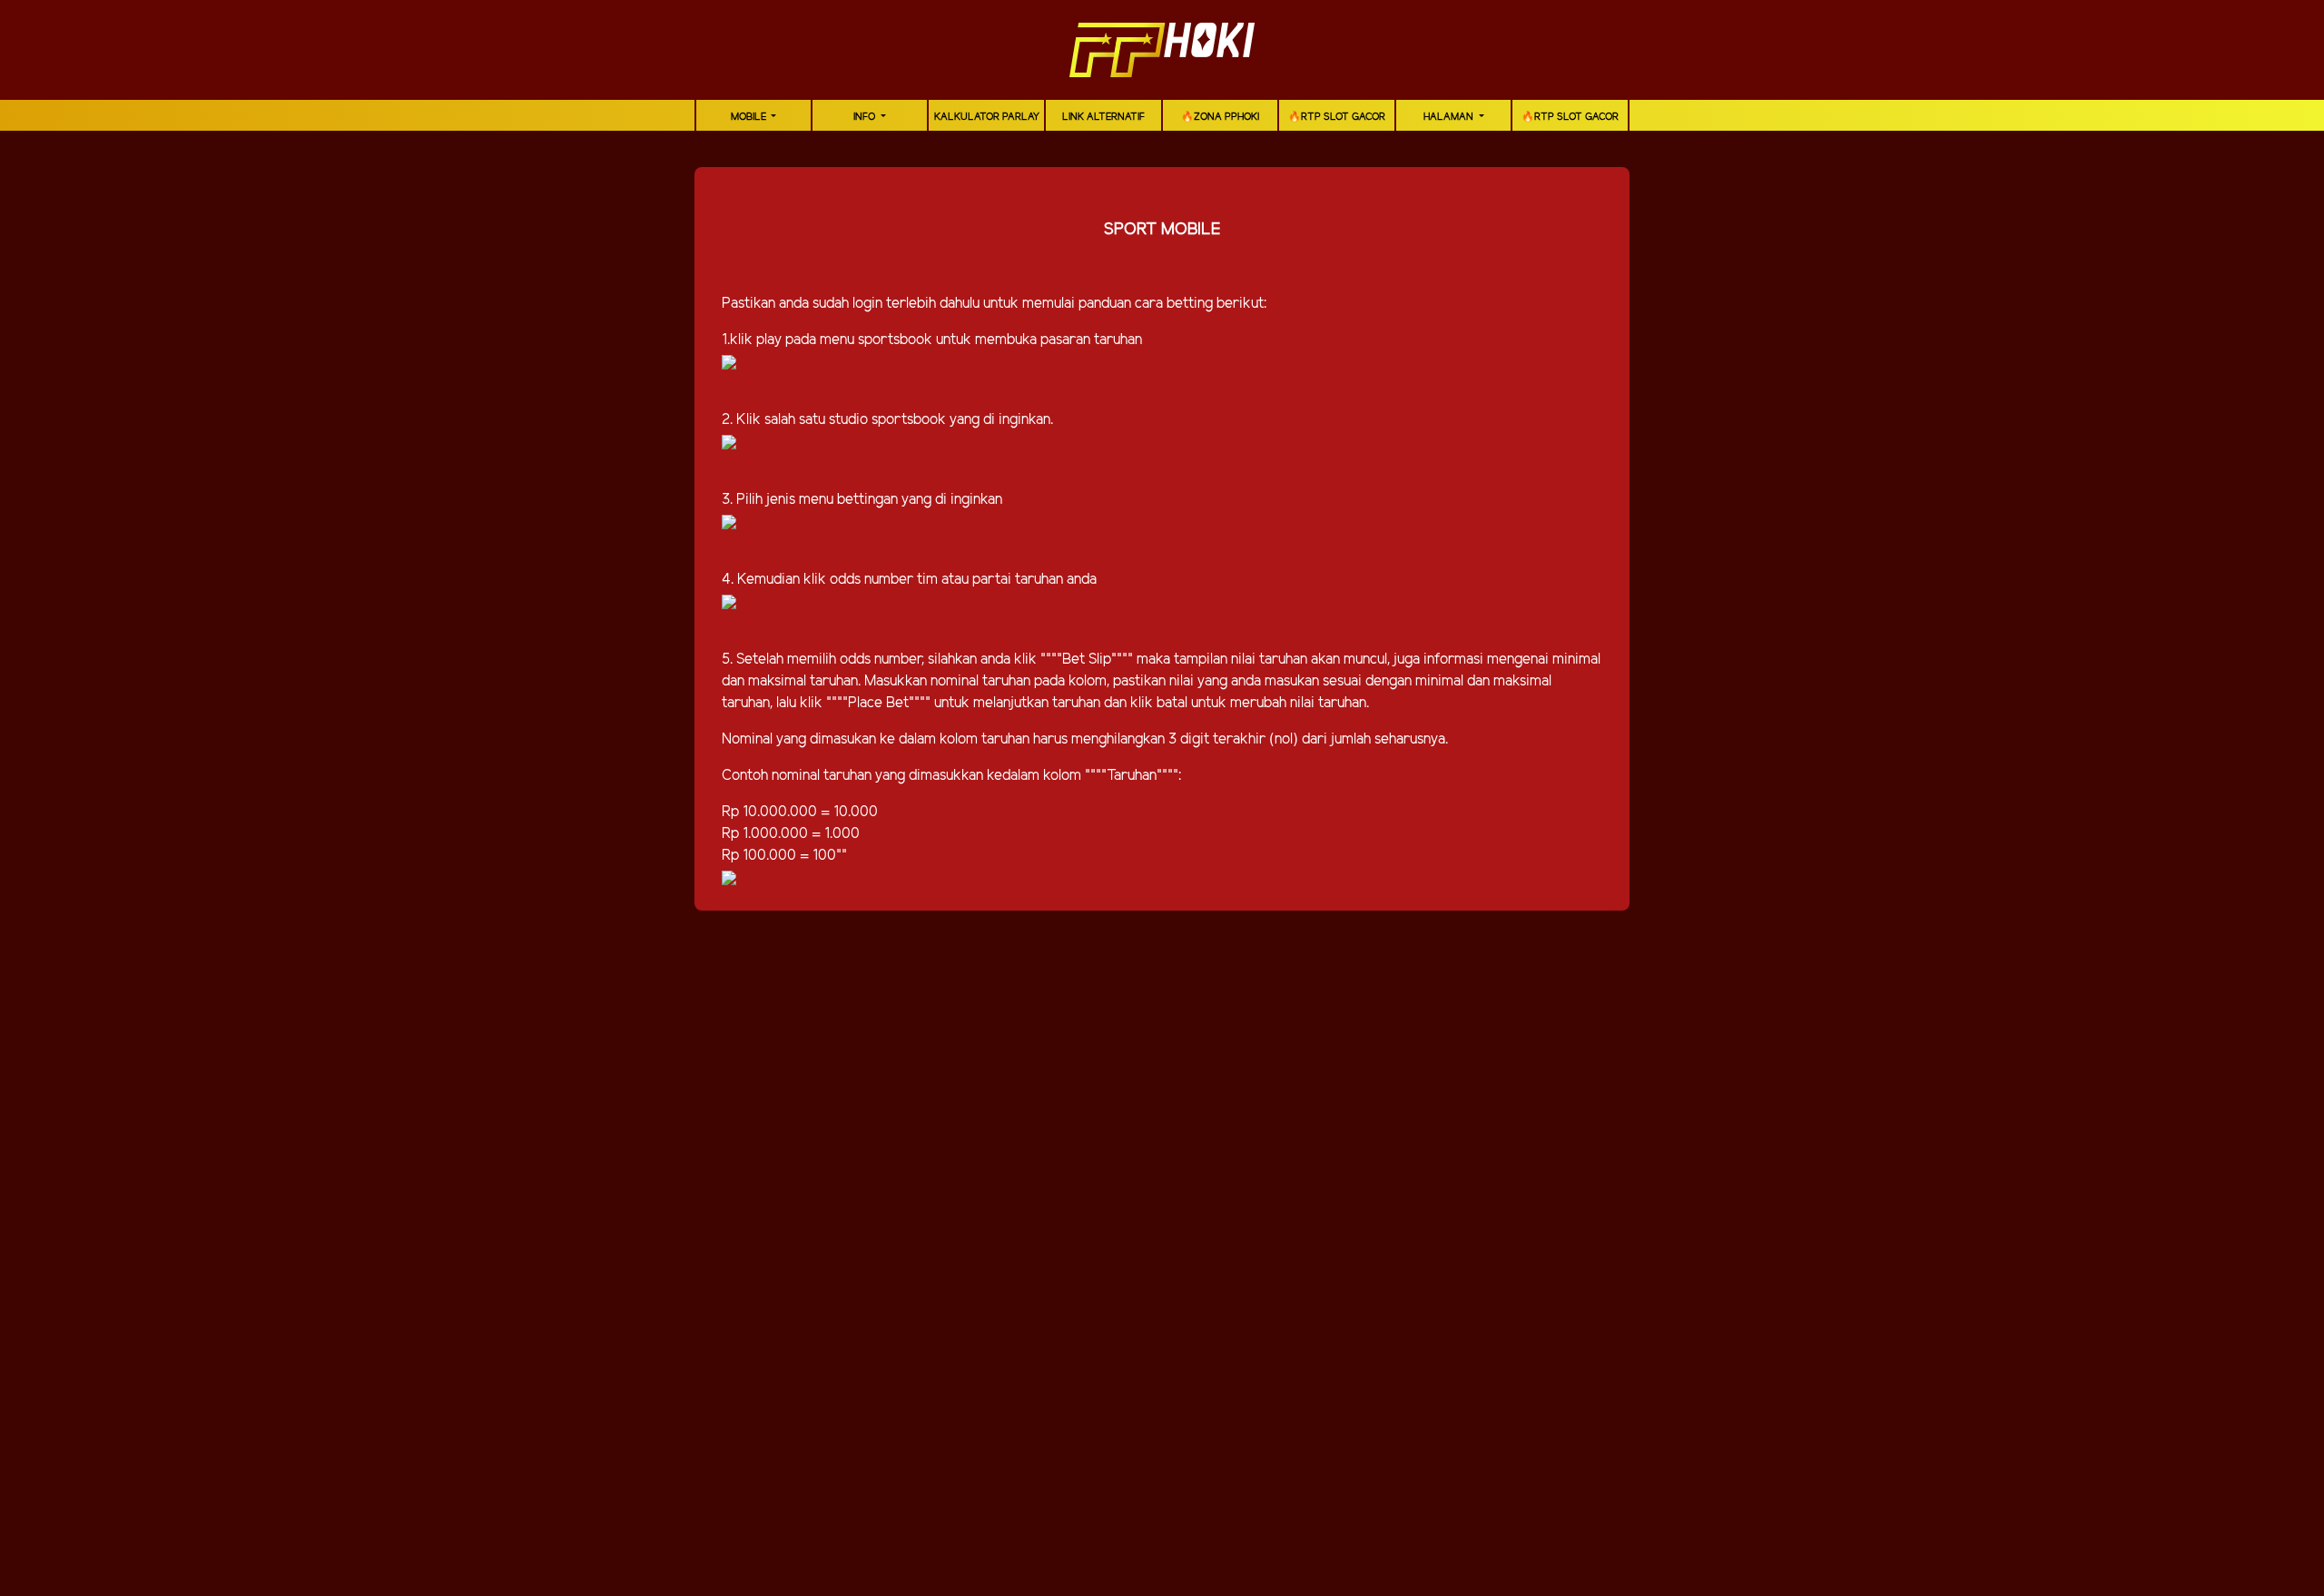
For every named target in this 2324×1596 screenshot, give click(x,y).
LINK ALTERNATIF (1103, 117)
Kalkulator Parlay (987, 117)
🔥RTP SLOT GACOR (1337, 117)
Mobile (750, 117)
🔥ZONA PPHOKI (1220, 117)
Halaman (1450, 117)
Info (866, 117)
